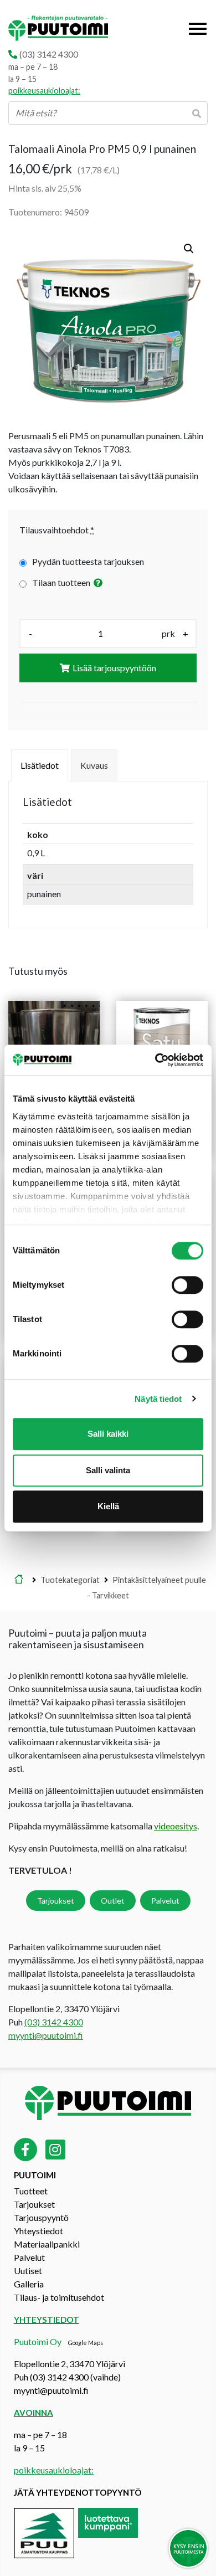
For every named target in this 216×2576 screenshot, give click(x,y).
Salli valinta (108, 1470)
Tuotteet (31, 2191)
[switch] (187, 1285)
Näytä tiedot (158, 1399)
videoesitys (176, 1826)
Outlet (113, 1901)
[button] (189, 249)
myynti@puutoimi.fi (46, 2035)
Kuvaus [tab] (94, 765)
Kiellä (108, 1506)
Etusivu (19, 1580)
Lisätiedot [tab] (40, 765)
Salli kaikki (108, 1434)
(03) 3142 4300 (49, 54)
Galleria (29, 2284)
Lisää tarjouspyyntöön (114, 668)
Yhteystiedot (38, 2231)
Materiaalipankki (47, 2244)
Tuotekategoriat (70, 1580)
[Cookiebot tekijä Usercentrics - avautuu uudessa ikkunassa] (155, 1060)
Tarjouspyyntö (41, 2217)
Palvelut (165, 1901)
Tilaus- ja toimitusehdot (59, 2297)
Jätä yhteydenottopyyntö (78, 2492)
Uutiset (28, 2271)
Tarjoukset (56, 1901)
